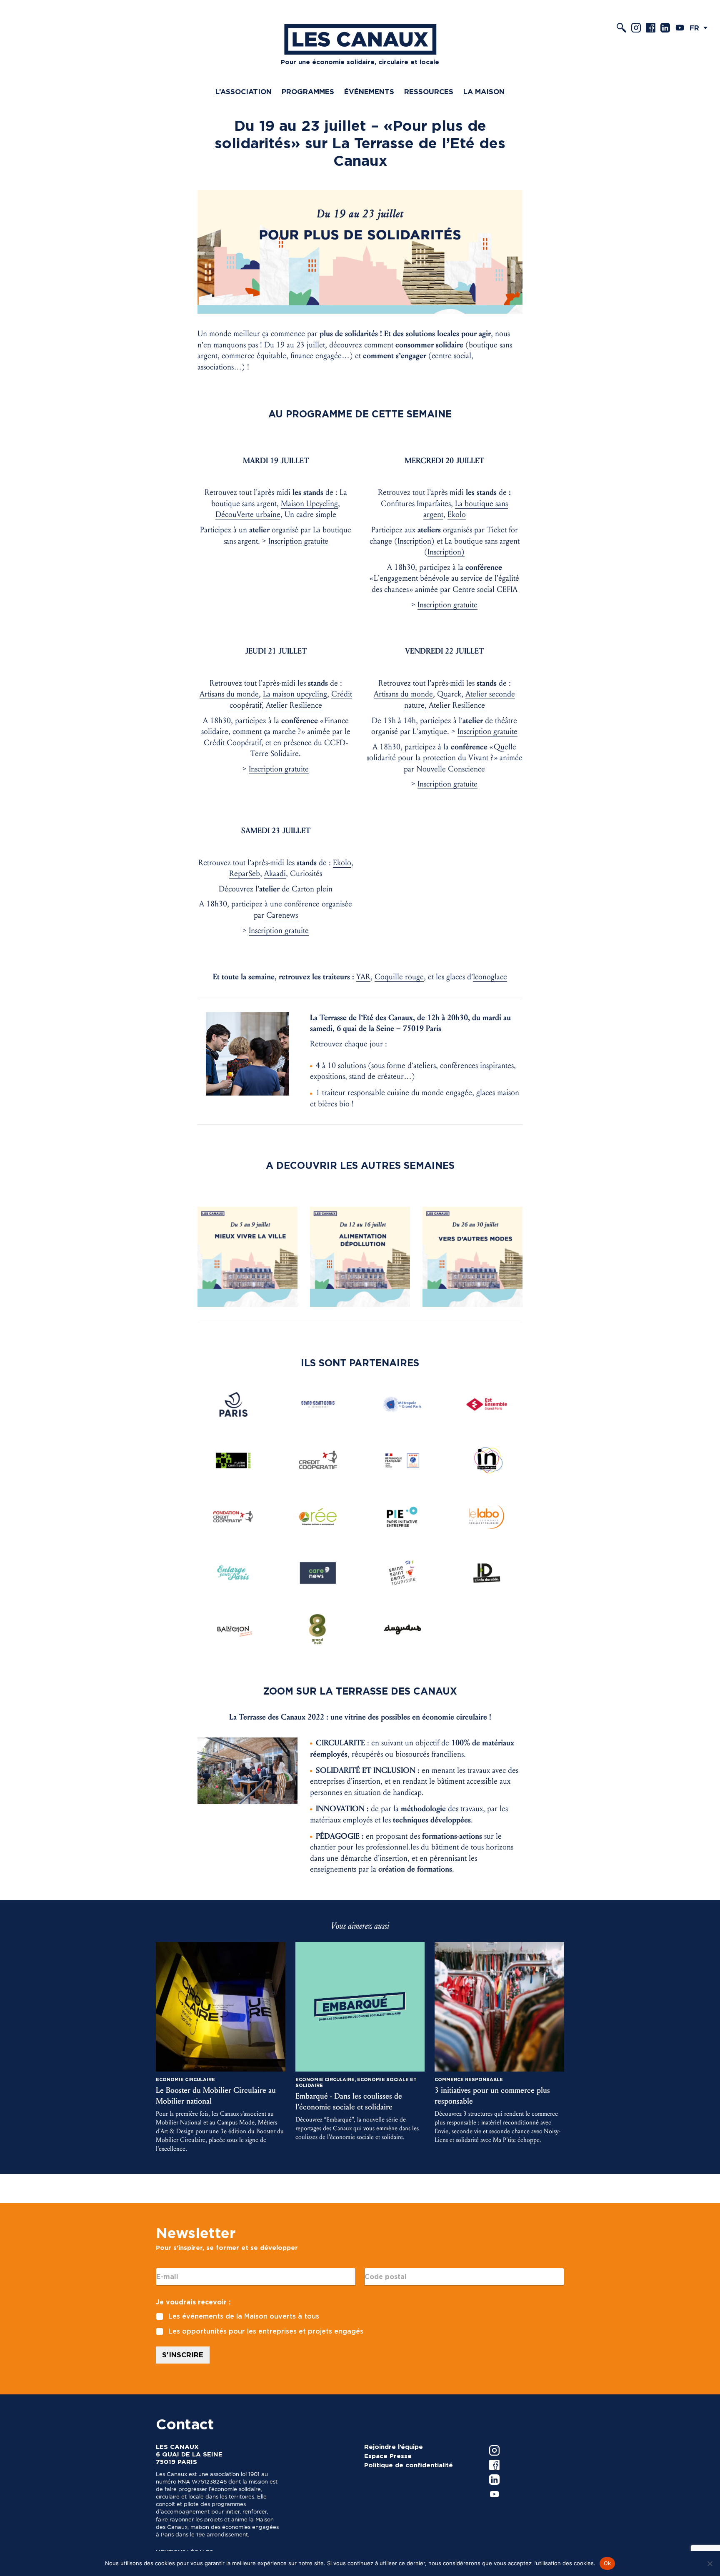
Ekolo (457, 514)
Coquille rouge (399, 977)
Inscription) (416, 541)
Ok (607, 2563)
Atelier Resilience (294, 705)
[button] (701, 28)
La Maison (484, 92)
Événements (369, 92)
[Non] (710, 2564)
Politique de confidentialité (409, 2465)
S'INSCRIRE (183, 2355)
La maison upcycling (295, 694)
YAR (363, 977)
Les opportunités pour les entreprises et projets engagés (266, 2331)
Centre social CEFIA (485, 589)
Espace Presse (388, 2456)
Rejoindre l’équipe (394, 2447)
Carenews (282, 915)
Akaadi (275, 874)
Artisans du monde (229, 694)
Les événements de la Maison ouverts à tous (244, 2316)
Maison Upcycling (309, 504)
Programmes (308, 92)
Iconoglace (490, 977)
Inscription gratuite (298, 541)
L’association (244, 92)
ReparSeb (245, 874)
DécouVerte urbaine (248, 514)
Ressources (429, 92)
